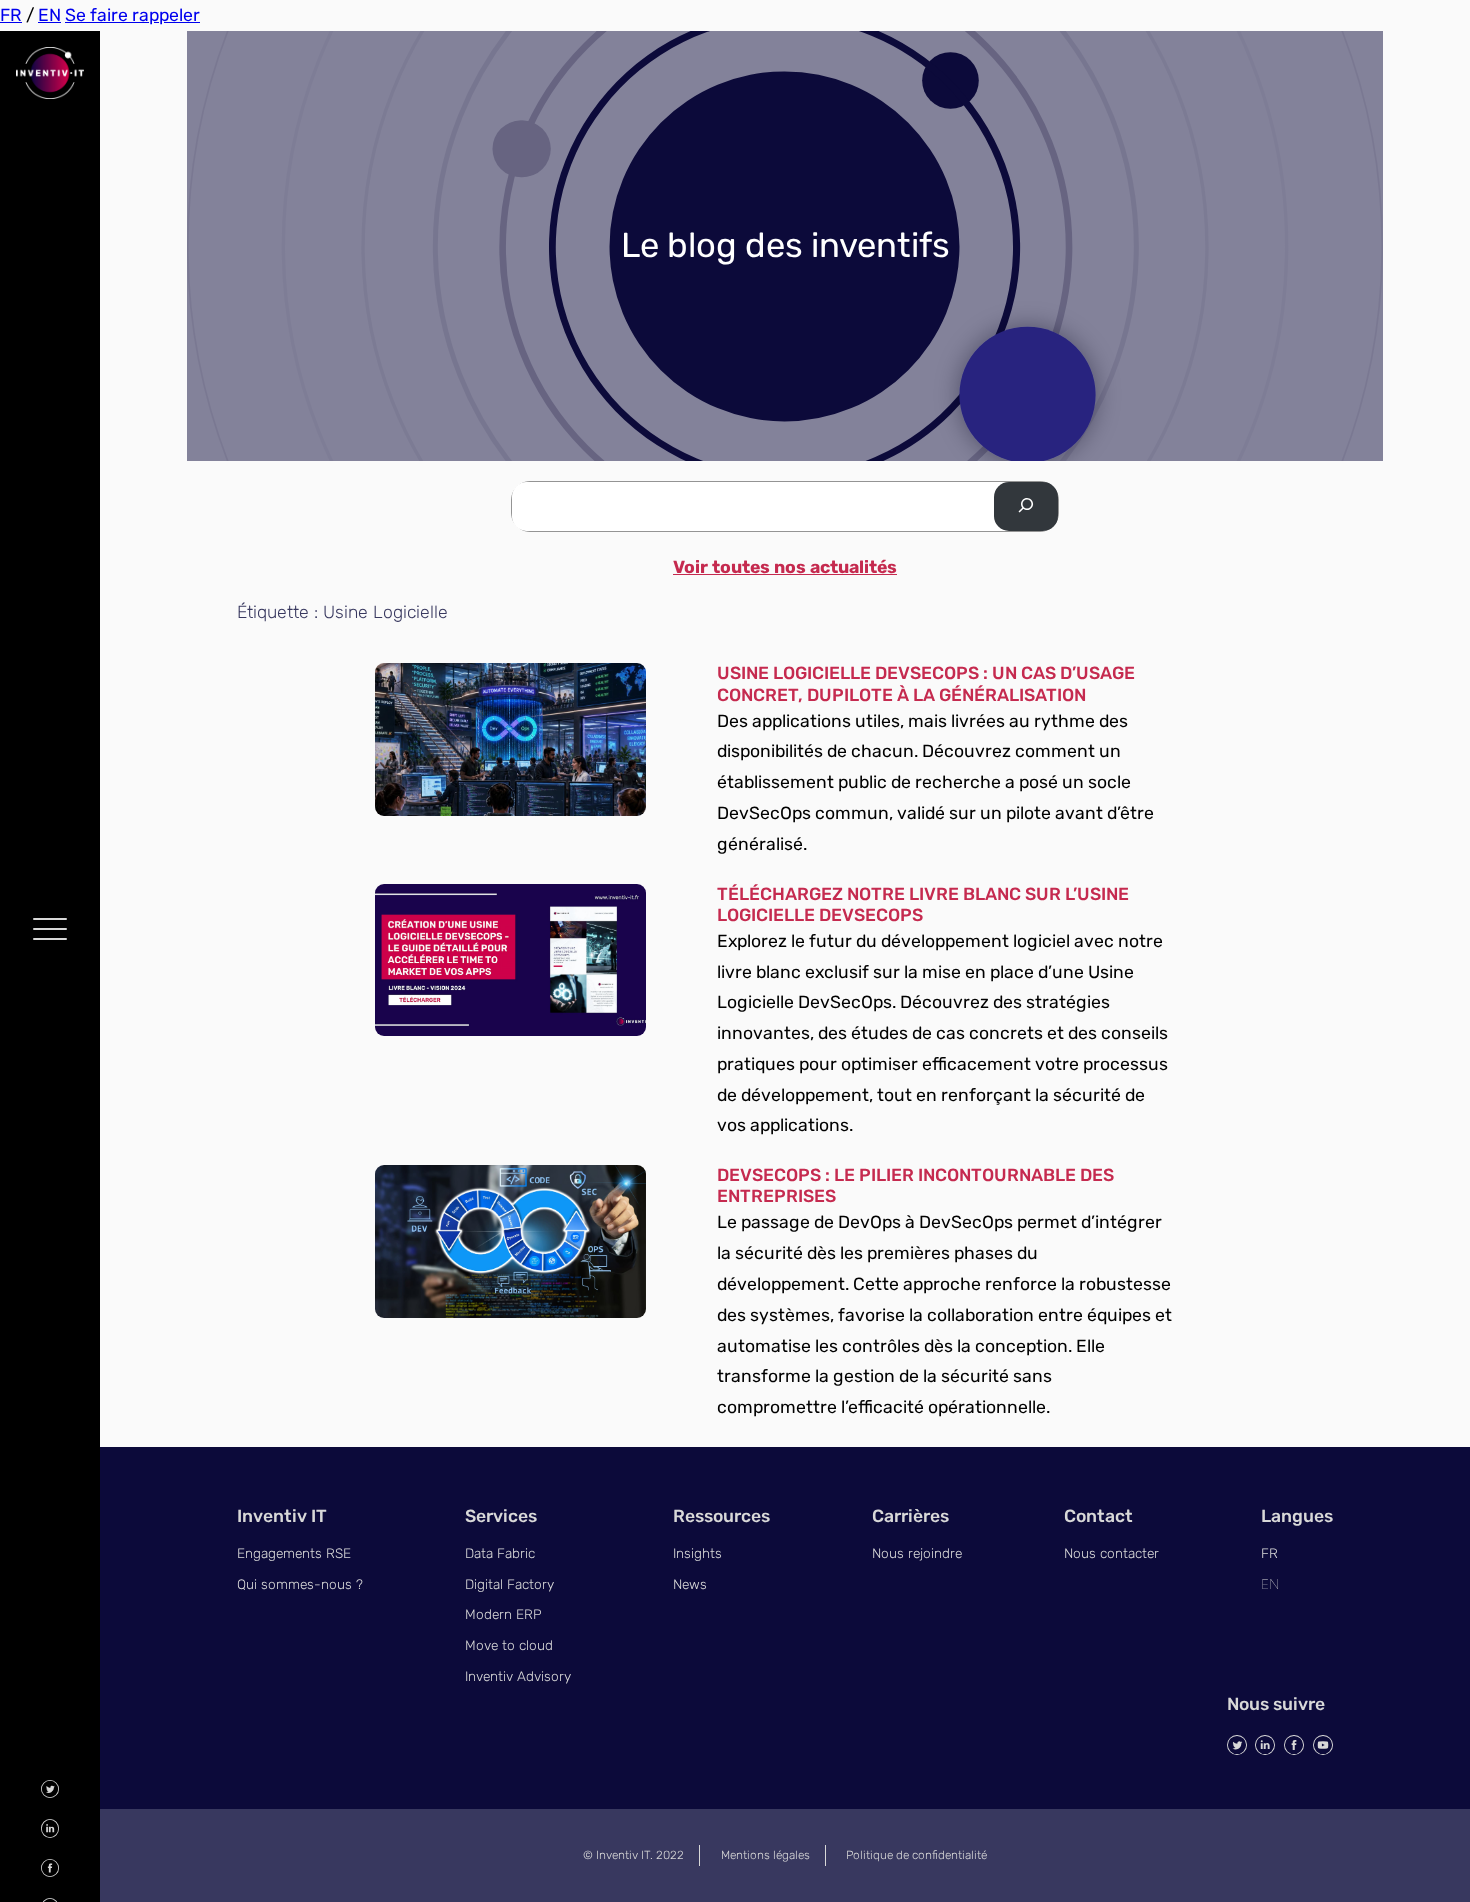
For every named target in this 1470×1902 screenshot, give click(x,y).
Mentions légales (765, 1855)
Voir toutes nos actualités (785, 567)
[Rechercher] (1026, 506)
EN (49, 15)
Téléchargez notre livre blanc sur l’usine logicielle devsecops (923, 904)
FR (11, 15)
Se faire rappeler (132, 15)
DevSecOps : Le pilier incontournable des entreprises (915, 1185)
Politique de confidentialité (916, 1855)
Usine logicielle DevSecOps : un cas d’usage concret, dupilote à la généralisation (926, 683)
